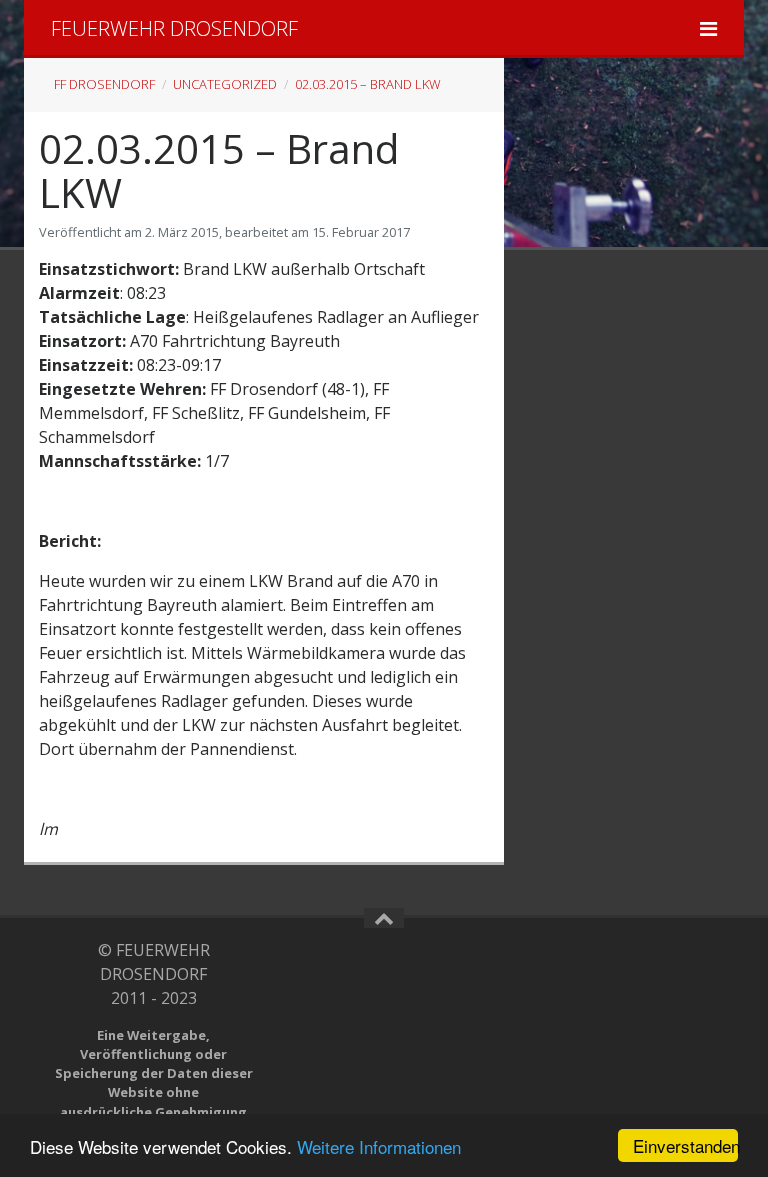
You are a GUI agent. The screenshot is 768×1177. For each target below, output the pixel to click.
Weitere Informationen (379, 1146)
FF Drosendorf (104, 84)
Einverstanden (685, 1145)
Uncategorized (225, 84)
